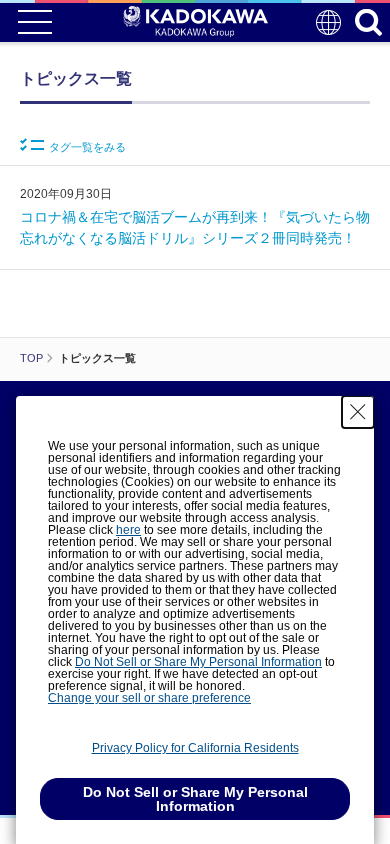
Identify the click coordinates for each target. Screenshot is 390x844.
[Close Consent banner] (358, 412)
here (128, 530)
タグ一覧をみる (87, 147)
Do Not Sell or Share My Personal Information (198, 662)
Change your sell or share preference (149, 698)
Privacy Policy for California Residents (195, 748)
